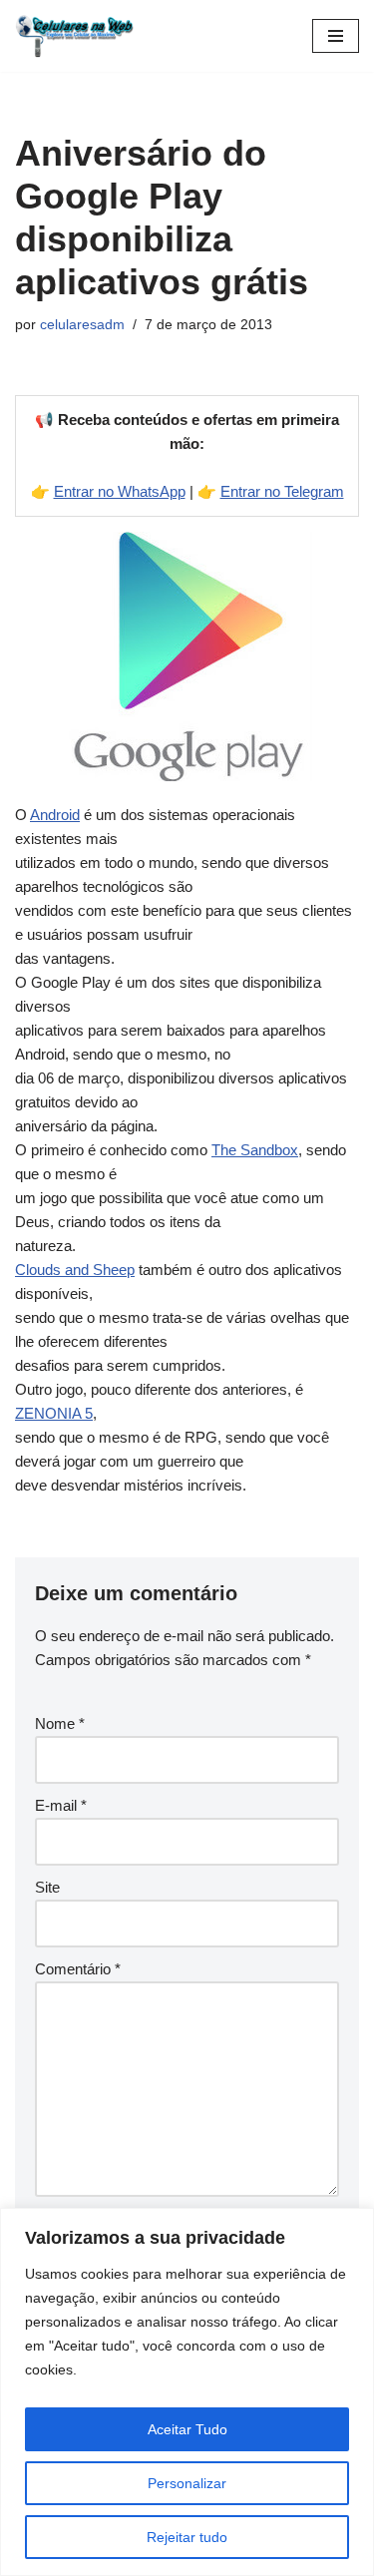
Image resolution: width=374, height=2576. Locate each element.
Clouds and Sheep (75, 1270)
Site (47, 1887)
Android (55, 815)
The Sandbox (255, 1150)
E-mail (61, 1805)
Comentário (78, 1969)
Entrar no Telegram (282, 491)
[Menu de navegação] (336, 36)
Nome (60, 1723)
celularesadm (82, 325)
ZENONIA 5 (54, 1413)
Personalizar (187, 2483)
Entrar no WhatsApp (120, 491)
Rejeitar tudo (187, 2537)
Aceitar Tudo (187, 2429)
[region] (187, 2392)
